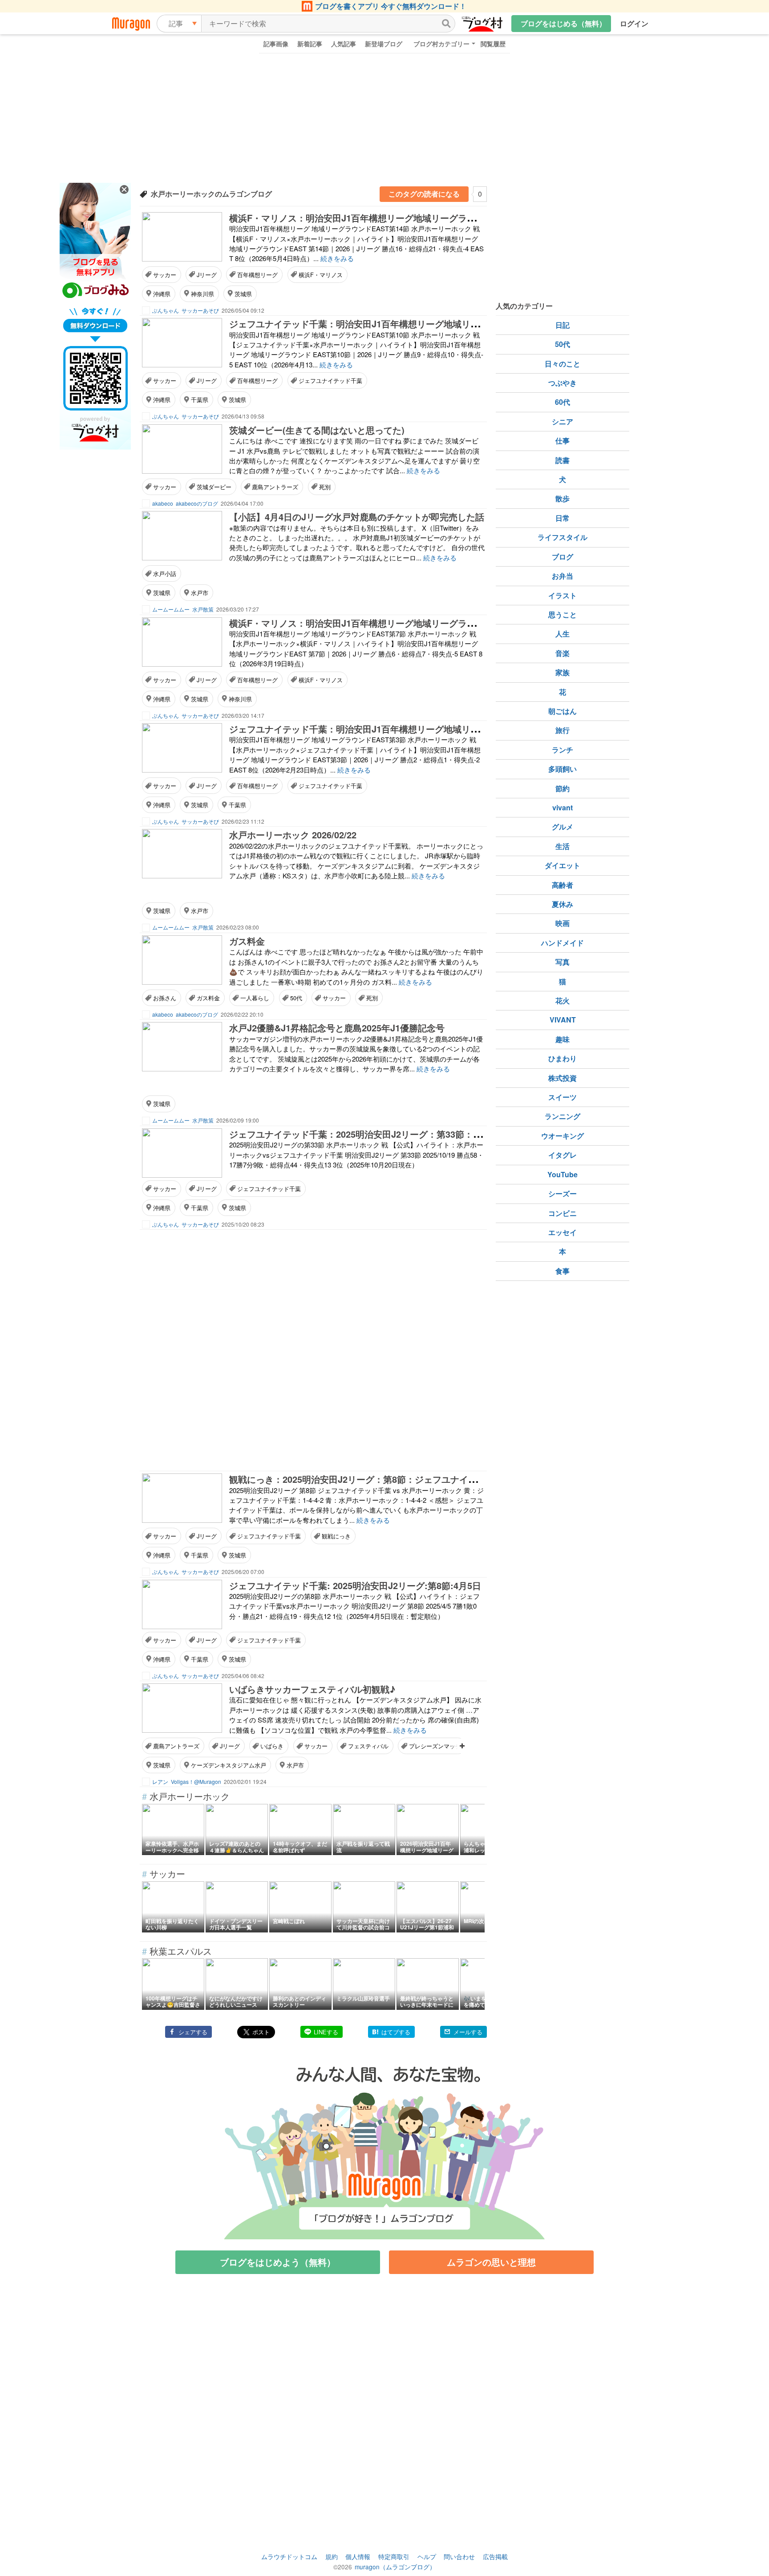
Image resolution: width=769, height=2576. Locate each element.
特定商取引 (394, 2556)
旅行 (563, 730)
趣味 (563, 1039)
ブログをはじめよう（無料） (278, 2262)
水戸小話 (165, 574)
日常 (563, 518)
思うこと (563, 614)
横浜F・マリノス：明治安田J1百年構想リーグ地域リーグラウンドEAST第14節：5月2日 (405, 218)
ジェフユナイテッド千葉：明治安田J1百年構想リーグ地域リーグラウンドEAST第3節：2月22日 (420, 729)
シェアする (193, 2032)
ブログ (563, 557)
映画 (563, 923)
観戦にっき (336, 1536)
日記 (563, 325)
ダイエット (563, 865)
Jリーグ (207, 275)
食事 (563, 1271)
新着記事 (310, 44)
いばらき (272, 1746)
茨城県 (243, 294)
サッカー (165, 275)
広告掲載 (495, 2556)
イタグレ (563, 1155)
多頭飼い (563, 769)
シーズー (563, 1193)
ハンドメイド (563, 943)
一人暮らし (255, 998)
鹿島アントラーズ (275, 487)
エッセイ (563, 1232)
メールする (468, 2032)
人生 (563, 634)
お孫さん (165, 998)
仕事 (563, 441)
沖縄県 (162, 294)
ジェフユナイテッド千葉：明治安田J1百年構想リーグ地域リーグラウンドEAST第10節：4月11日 (423, 324)
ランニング (563, 1116)
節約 (563, 788)
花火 (563, 1000)
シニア (563, 421)
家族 (563, 672)
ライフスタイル (563, 537)
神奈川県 (202, 294)
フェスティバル (368, 1746)
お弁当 (563, 576)
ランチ (563, 750)
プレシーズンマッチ (435, 1746)
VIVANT (563, 1020)
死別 (325, 487)
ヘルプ (427, 2556)
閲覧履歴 (493, 44)
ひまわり (563, 1058)
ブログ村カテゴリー (441, 44)
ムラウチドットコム (289, 2556)
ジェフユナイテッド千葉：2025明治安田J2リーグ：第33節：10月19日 (370, 1134)
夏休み (563, 904)
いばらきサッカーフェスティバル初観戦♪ (312, 1689)
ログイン (634, 23)
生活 (563, 846)
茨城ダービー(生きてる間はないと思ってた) (317, 430)
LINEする (326, 2032)
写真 (563, 962)
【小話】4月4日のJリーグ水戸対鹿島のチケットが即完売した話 (357, 517)
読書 (563, 460)
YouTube (563, 1174)
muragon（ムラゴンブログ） (395, 2567)
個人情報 (358, 2556)
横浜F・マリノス (321, 275)
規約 (332, 2556)
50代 (296, 998)
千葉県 (200, 400)
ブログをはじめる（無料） (563, 23)
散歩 (563, 498)
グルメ (563, 827)
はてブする (396, 2032)
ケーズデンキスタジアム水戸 (229, 1765)
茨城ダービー (214, 487)
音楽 (563, 653)
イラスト (563, 595)
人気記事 (344, 44)
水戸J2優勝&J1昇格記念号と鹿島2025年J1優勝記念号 (337, 1028)
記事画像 (276, 44)
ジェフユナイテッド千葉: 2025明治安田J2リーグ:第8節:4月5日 (355, 1585)
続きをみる (337, 258)
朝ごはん (563, 711)
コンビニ (563, 1213)
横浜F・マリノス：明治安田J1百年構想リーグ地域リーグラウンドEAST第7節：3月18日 (405, 623)
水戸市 (200, 593)
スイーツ (563, 1097)
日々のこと (563, 364)
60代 (563, 402)
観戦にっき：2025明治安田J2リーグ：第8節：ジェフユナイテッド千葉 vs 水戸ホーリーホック (419, 1479)
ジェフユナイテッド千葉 (330, 380)
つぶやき (563, 383)
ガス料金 (247, 941)
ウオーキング (563, 1136)
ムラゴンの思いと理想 (491, 2262)
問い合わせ (459, 2556)
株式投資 (563, 1078)
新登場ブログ (384, 44)
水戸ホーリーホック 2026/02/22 (293, 835)
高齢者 (563, 885)
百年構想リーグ (257, 275)
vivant (563, 807)
